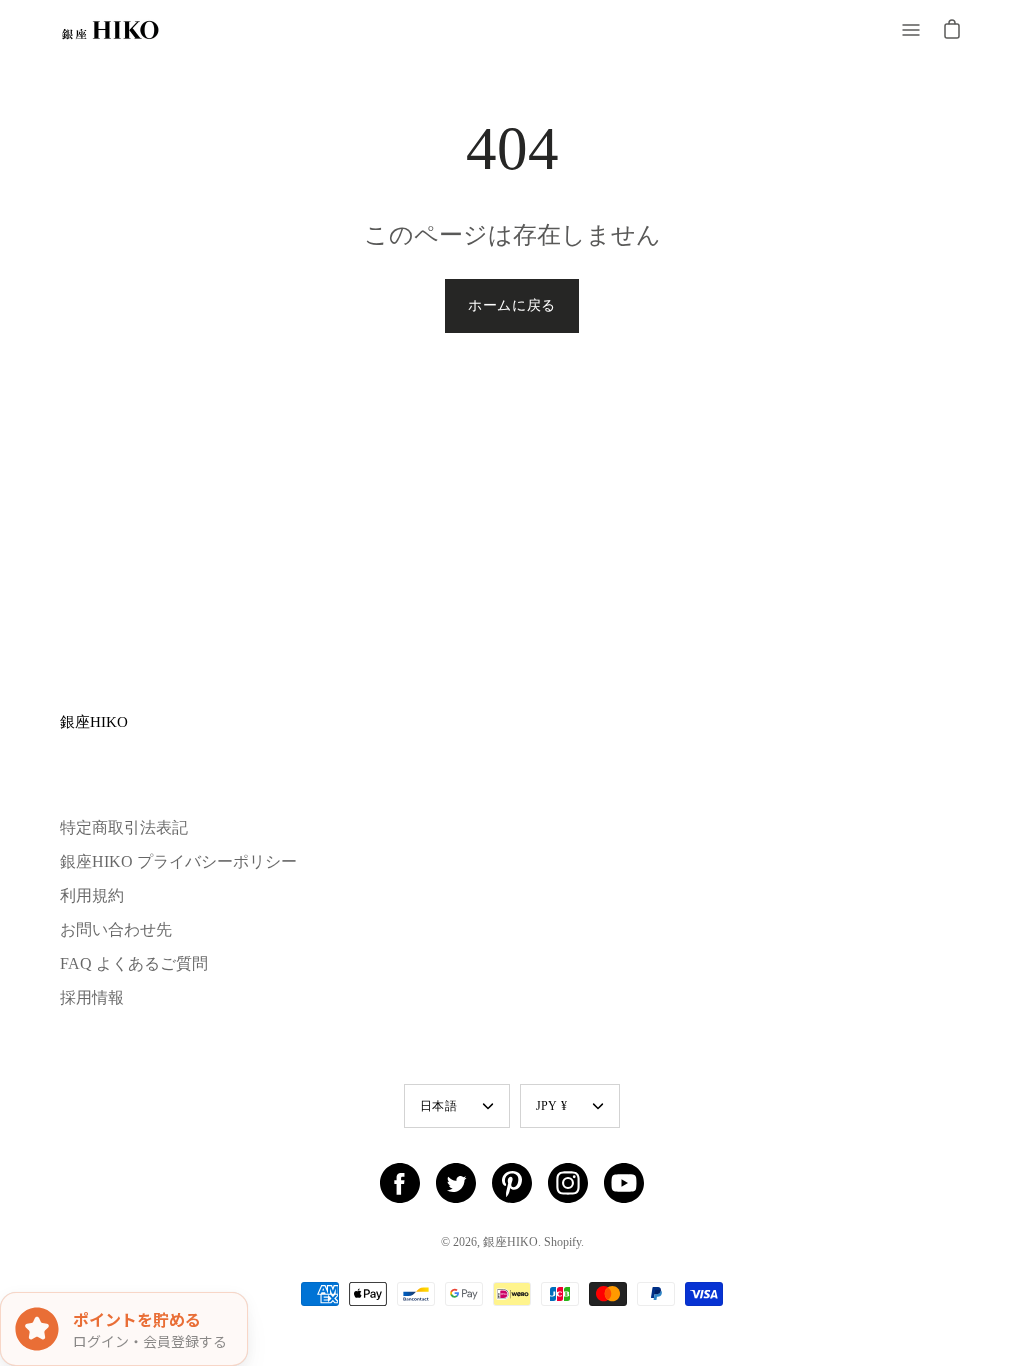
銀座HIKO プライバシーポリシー (178, 861)
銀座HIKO (94, 721)
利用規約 (92, 895)
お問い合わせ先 (116, 929)
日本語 (438, 1106)
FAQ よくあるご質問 (134, 963)
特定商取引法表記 (124, 827)
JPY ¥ (551, 1106)
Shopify (562, 1242)
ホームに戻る (512, 305)
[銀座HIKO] (110, 30)
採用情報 (92, 997)
